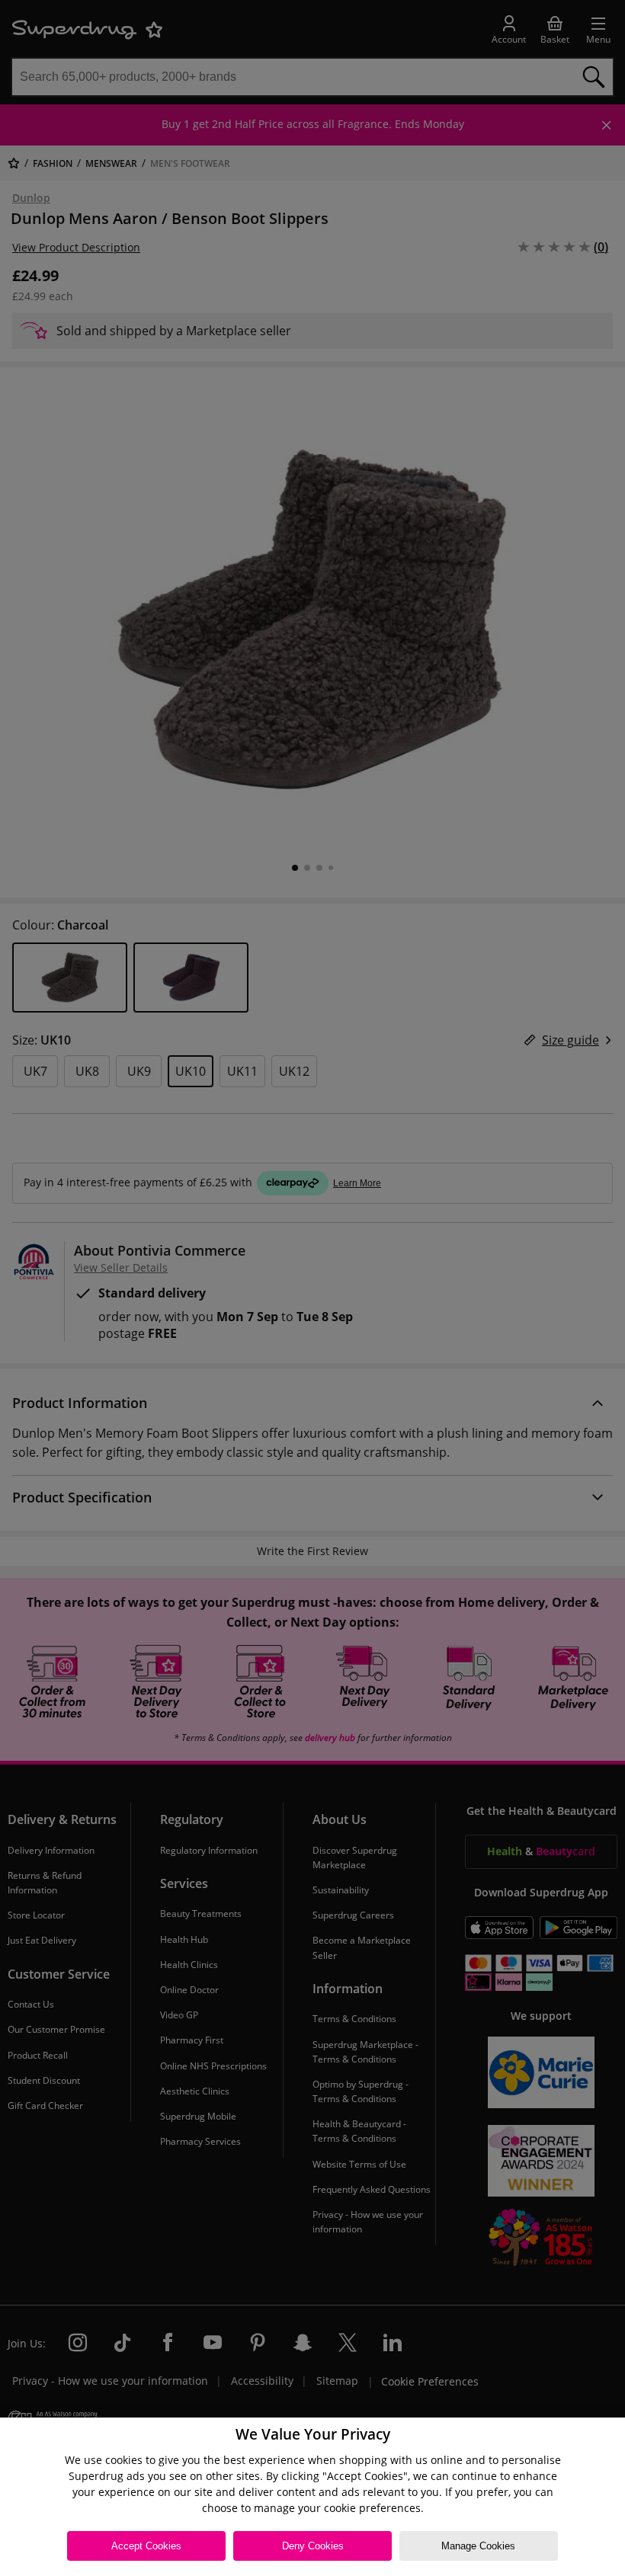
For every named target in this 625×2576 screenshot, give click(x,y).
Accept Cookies (146, 2546)
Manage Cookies (478, 2546)
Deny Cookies (313, 2546)
